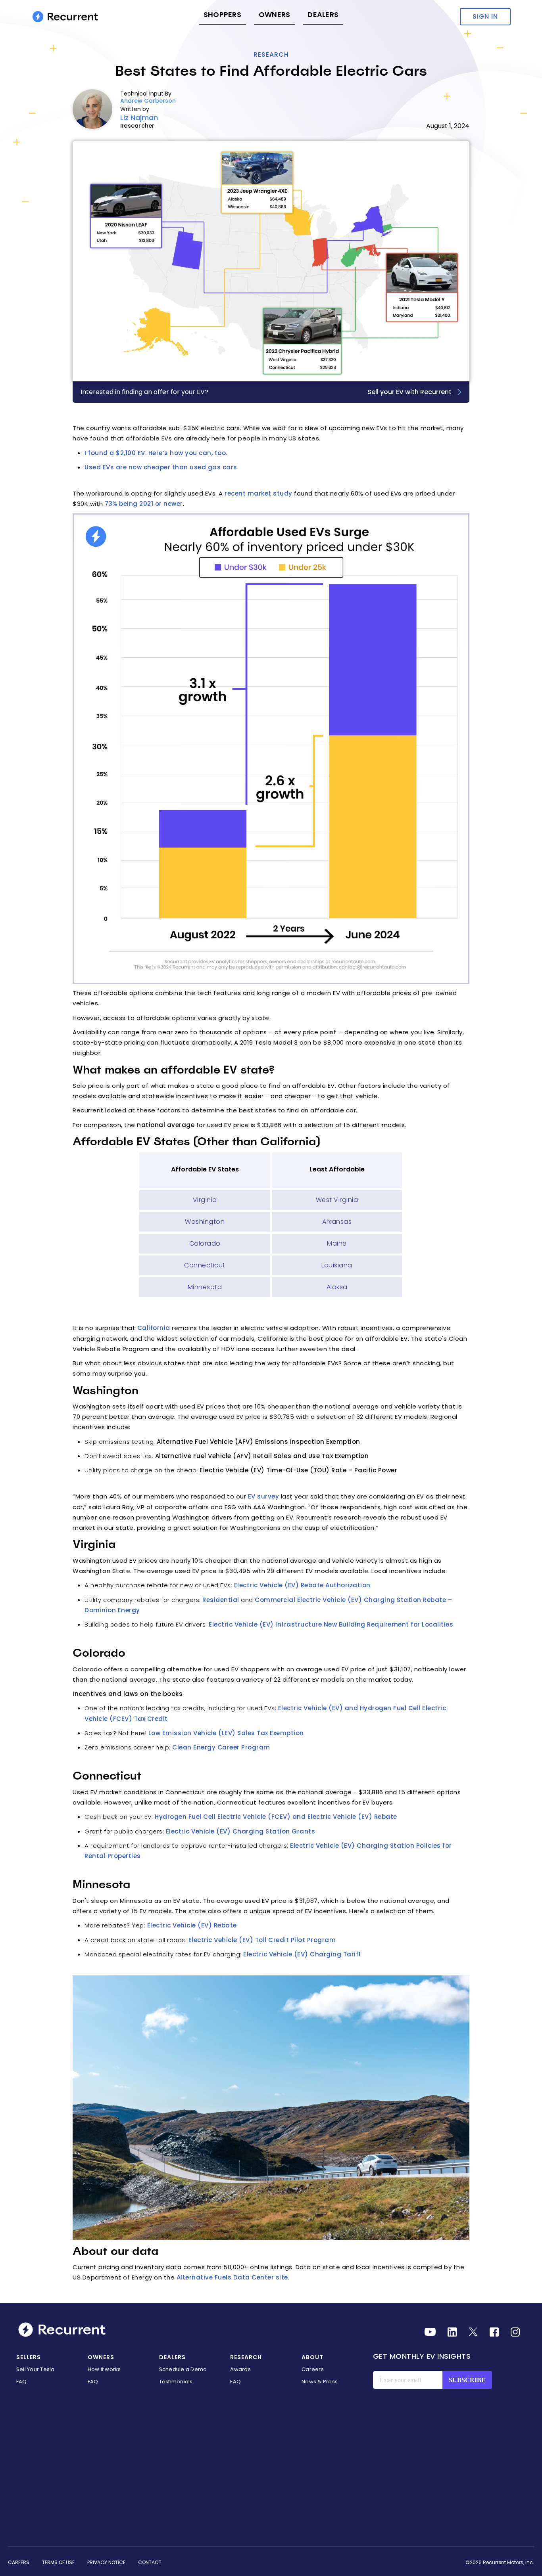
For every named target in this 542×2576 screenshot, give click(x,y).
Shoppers (222, 14)
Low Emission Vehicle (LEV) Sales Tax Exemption (226, 1733)
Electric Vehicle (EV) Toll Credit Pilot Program (262, 1940)
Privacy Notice (106, 2562)
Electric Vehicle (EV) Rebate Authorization (302, 1585)
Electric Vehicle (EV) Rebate (192, 1925)
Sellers (29, 2357)
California (154, 1328)
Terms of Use (58, 2562)
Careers (313, 2369)
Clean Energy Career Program (221, 1747)
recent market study (259, 493)
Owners (275, 14)
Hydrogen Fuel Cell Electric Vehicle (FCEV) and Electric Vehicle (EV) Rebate (276, 1817)
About (312, 2357)
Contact (150, 2562)
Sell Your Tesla (36, 2369)
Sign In (485, 16)
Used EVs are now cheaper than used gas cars (161, 467)
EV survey (264, 1496)
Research (271, 55)
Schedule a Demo (183, 2369)
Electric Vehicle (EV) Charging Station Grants (241, 1831)
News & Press (320, 2382)
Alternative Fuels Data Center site (232, 2277)
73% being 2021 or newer (144, 504)
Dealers (323, 14)
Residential (221, 1600)
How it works (104, 2369)
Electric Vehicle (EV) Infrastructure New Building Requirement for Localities (331, 1624)
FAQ (22, 2382)
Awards (240, 2369)
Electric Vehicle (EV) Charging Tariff (302, 1954)
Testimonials (176, 2382)
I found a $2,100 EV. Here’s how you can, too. (156, 453)
